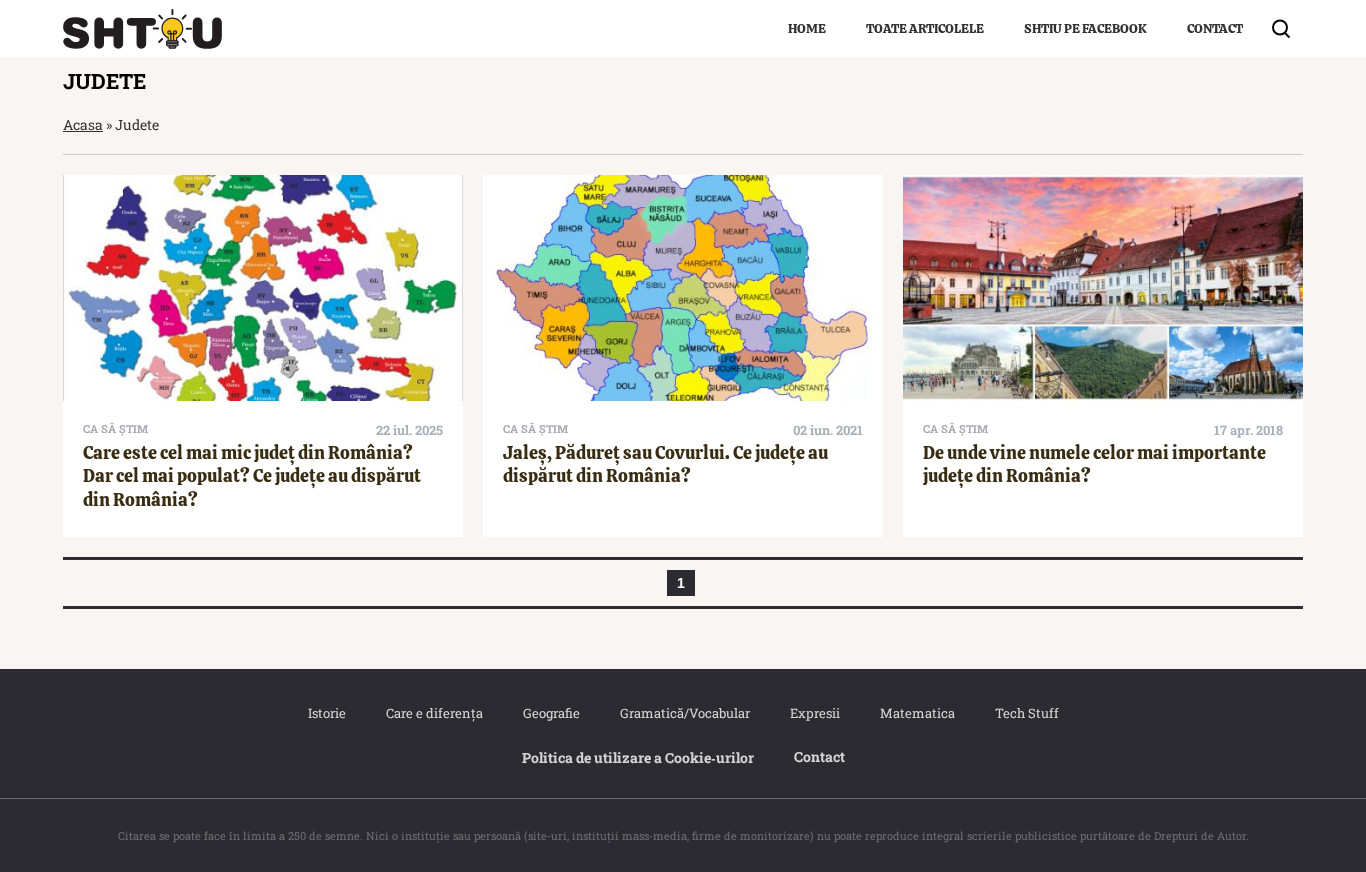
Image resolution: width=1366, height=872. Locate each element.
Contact (1215, 28)
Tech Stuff (1027, 713)
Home (807, 28)
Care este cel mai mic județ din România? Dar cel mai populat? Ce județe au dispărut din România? (252, 476)
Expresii (815, 713)
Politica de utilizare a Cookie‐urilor (638, 757)
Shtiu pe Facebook (1085, 28)
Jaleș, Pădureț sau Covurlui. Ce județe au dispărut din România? (665, 464)
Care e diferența (434, 713)
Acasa (83, 124)
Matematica (917, 713)
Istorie (327, 713)
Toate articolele (925, 28)
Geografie (551, 713)
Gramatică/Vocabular (685, 713)
